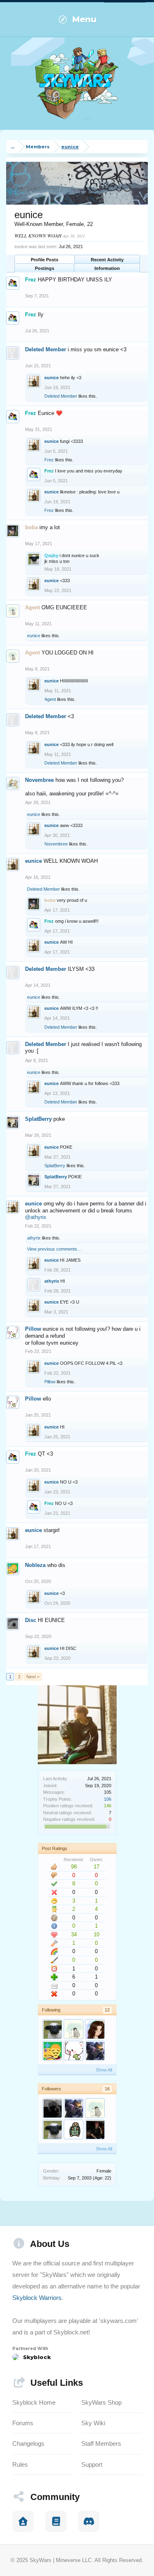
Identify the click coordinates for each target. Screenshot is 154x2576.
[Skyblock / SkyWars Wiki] (56, 2521)
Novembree (39, 780)
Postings (45, 268)
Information (107, 268)
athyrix (34, 1238)
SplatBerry (38, 1119)
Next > (33, 1677)
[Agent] (74, 2029)
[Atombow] (95, 2051)
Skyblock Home (34, 2402)
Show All (104, 2070)
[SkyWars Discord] (89, 2521)
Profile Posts (45, 260)
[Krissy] (52, 2108)
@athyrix (36, 1217)
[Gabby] (95, 2029)
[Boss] (95, 2129)
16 (107, 2089)
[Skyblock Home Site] (23, 2521)
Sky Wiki (93, 2423)
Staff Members (101, 2444)
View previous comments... (54, 1249)
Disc (31, 1620)
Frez (49, 460)
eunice (52, 378)
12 (107, 2010)
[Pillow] (74, 2051)
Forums (23, 2423)
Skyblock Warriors (37, 2298)
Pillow (33, 1329)
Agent (50, 699)
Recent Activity (107, 260)
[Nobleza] (52, 2051)
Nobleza (35, 1565)
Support (92, 2464)
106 (108, 1799)
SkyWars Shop (101, 2402)
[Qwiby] (52, 2029)
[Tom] (74, 2129)
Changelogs (28, 2444)
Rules (20, 2464)
